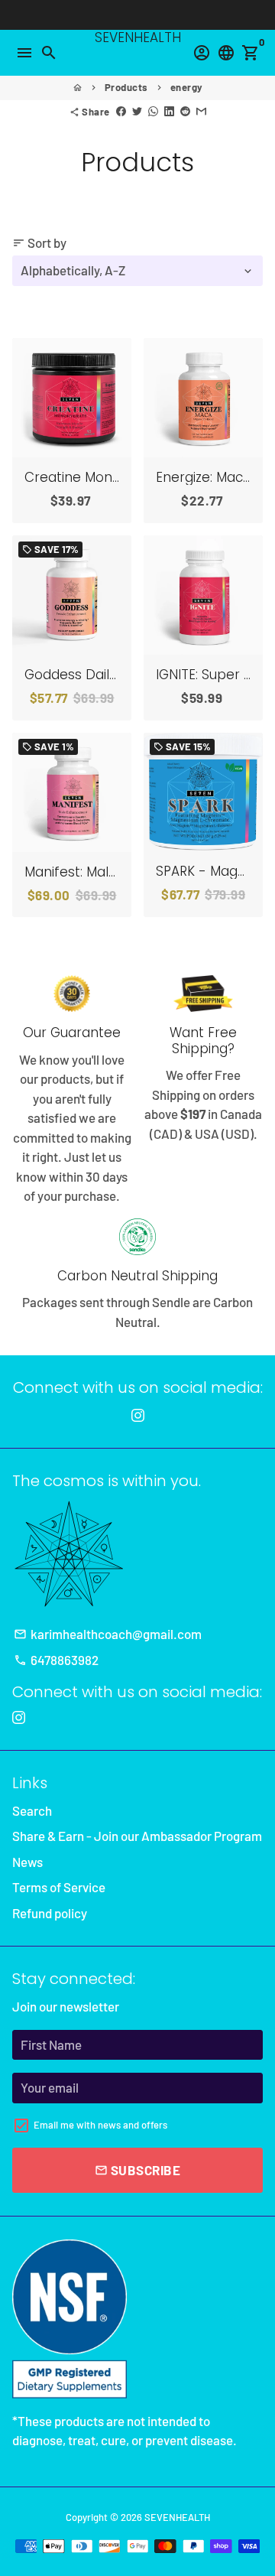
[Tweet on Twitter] (137, 112)
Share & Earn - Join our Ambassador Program (137, 1836)
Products (126, 87)
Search (32, 1810)
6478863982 (56, 1660)
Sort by (39, 242)
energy (187, 87)
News (27, 1862)
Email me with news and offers (100, 2125)
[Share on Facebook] (121, 112)
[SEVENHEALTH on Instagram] (138, 1415)
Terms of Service (59, 1887)
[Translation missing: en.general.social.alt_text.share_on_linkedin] (169, 112)
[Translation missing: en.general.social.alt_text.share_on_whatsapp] (153, 112)
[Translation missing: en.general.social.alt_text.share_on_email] (201, 112)
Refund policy (50, 1913)
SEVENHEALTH (177, 2517)
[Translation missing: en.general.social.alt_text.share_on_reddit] (185, 112)
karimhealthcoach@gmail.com (108, 1634)
